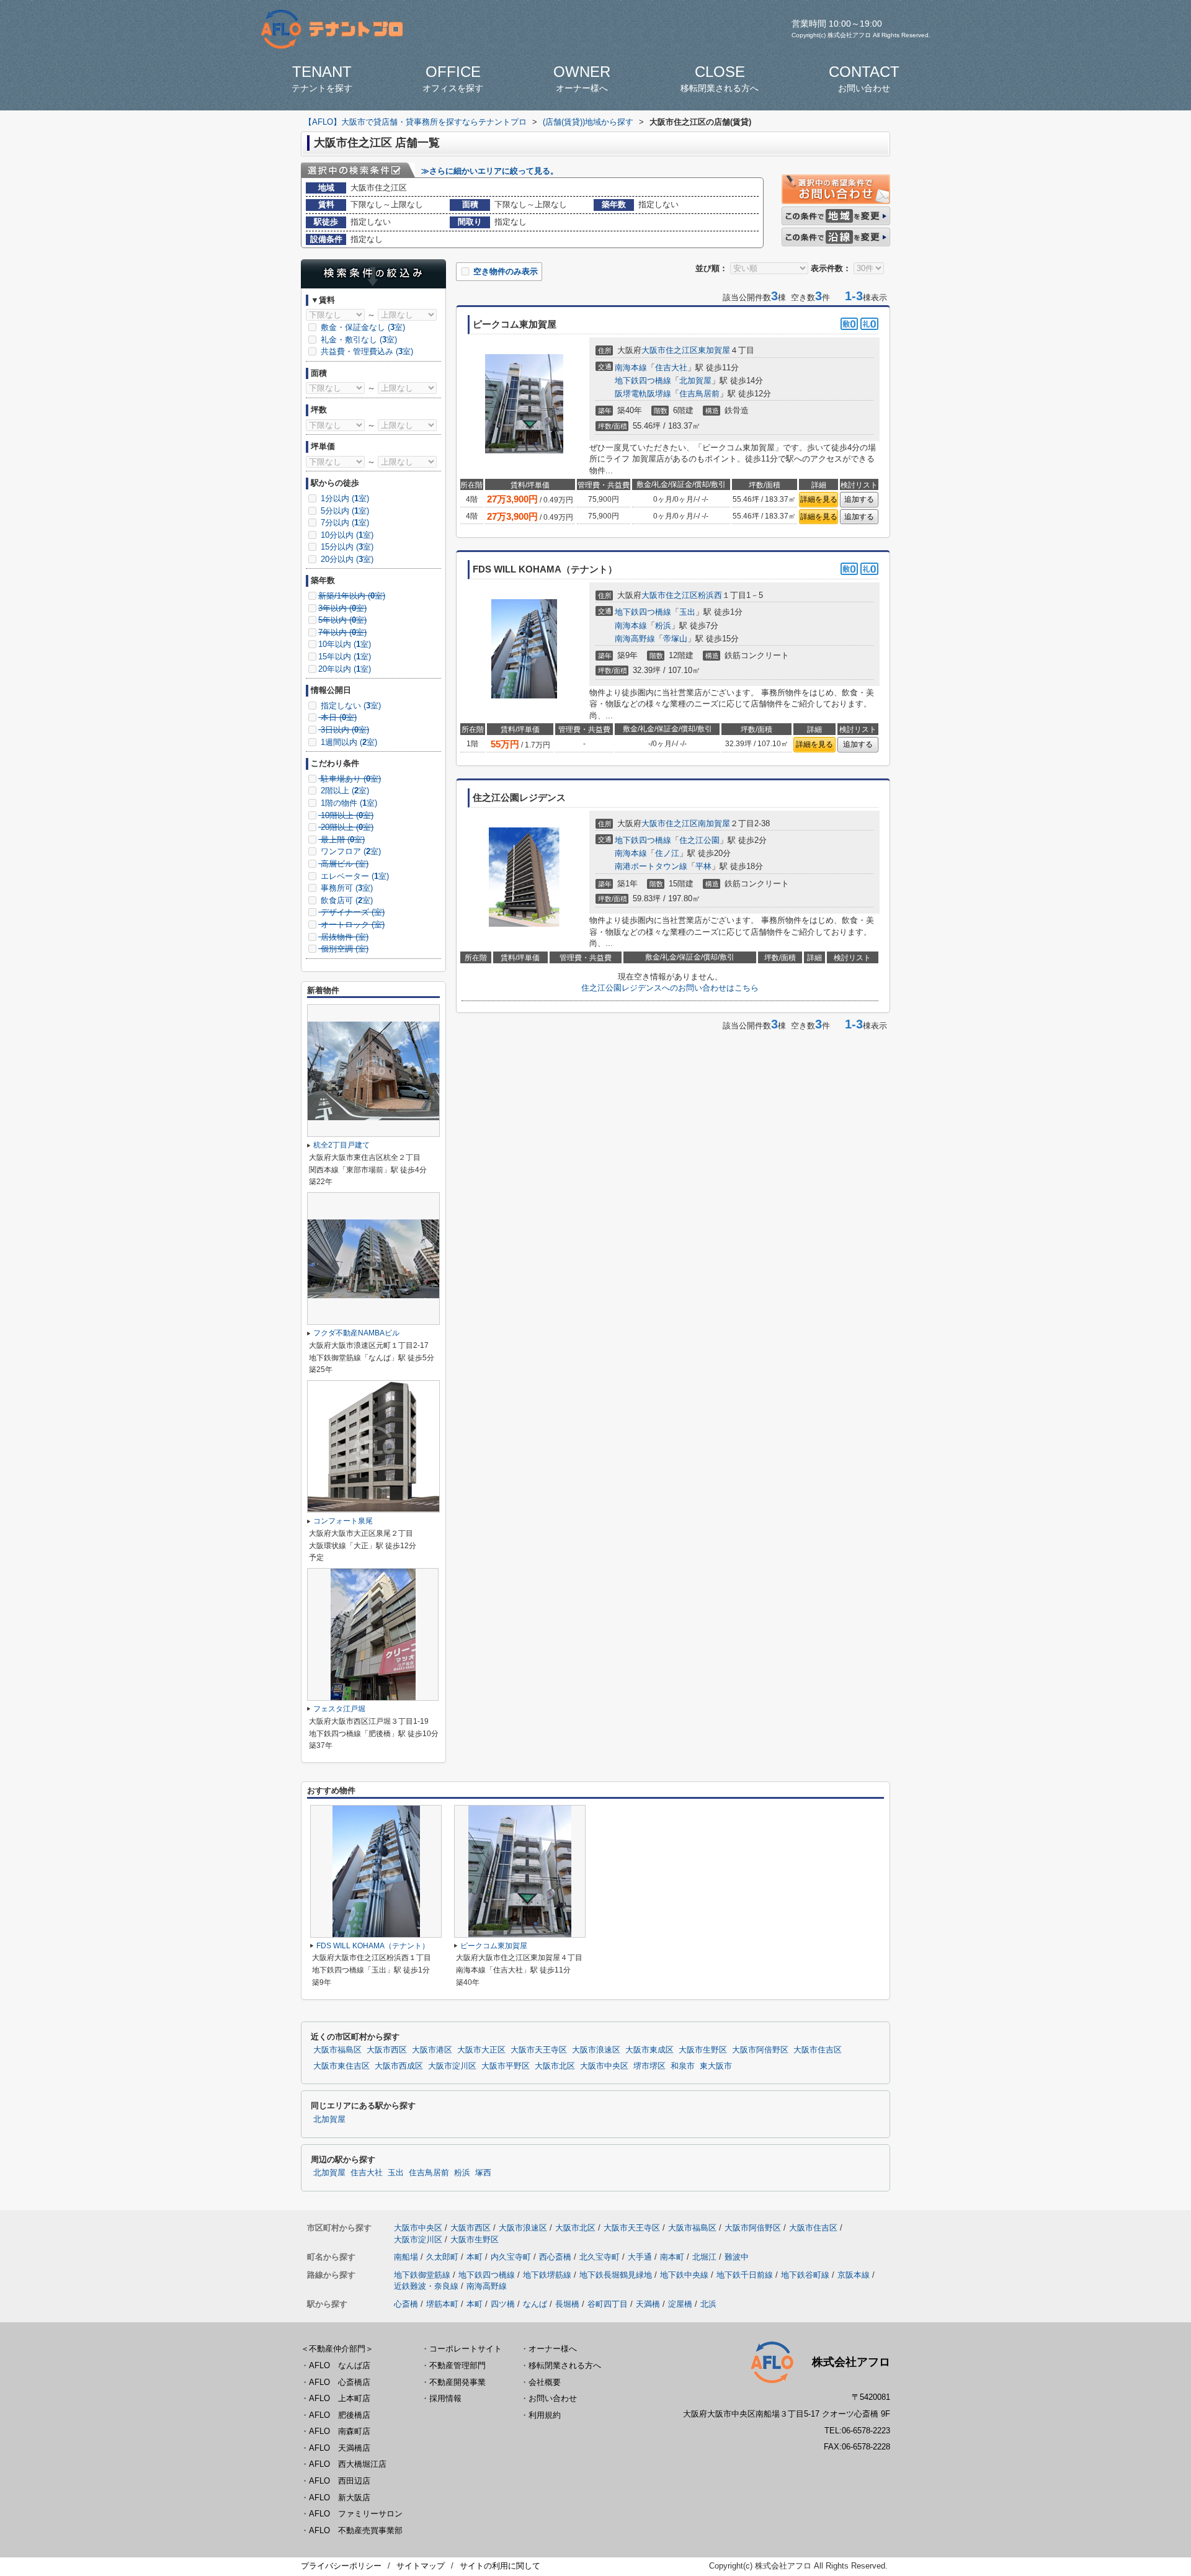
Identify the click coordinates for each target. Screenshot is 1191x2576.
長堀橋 (567, 2304)
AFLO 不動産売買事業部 (356, 2530)
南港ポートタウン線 (651, 866)
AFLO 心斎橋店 (340, 2382)
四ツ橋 (503, 2304)
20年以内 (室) (345, 669)
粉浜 (663, 626)
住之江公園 (699, 840)
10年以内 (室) (345, 644)
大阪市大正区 (481, 2050)
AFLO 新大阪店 (340, 2498)
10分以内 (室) (346, 535)
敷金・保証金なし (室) (362, 327)
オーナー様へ (553, 2349)
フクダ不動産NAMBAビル (356, 1333)
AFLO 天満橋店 (340, 2448)
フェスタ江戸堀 (339, 1709)
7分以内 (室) (344, 523)
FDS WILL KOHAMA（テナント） (373, 1946)
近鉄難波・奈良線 (426, 2286)
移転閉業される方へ (565, 2365)
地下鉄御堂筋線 (422, 2275)
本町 (475, 2257)
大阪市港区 (432, 2050)
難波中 (737, 2257)
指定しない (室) (350, 706)
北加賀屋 (695, 381)
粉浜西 (710, 595)
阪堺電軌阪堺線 (643, 394)
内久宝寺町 (511, 2257)
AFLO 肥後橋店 (340, 2415)
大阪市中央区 (604, 2066)
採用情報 (445, 2398)
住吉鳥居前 (699, 394)
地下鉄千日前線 (745, 2275)
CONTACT (864, 78)
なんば (535, 2304)
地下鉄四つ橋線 (643, 381)
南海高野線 (635, 639)
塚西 (483, 2173)
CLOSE (720, 78)
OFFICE (453, 78)
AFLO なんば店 (340, 2365)
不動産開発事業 (457, 2382)
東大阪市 (716, 2066)
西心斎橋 (555, 2257)
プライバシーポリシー (341, 2566)
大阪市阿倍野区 (760, 2050)
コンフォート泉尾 (343, 1521)
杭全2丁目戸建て (341, 1145)
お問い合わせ (553, 2398)
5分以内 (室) (344, 511)
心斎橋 (406, 2304)
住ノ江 (667, 853)
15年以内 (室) (345, 657)
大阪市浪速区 (596, 2050)
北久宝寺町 (600, 2257)
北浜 (708, 2304)
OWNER (582, 78)
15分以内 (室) (346, 547)
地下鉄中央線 (684, 2275)
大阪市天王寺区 (539, 2050)
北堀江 (704, 2257)
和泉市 (683, 2066)
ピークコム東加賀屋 (494, 1946)
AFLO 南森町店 (340, 2431)
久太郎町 (442, 2257)
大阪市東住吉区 (341, 2066)
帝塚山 (675, 639)
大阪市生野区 (703, 2050)
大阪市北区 (555, 2066)
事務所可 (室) (346, 888)
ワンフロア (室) (350, 851)
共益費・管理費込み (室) (366, 351)
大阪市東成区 (649, 2050)
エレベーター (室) (354, 876)
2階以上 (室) (344, 791)
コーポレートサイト (466, 2349)
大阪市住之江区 (670, 350)
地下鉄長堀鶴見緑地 (616, 2275)
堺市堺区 (649, 2066)
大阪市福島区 (337, 2050)
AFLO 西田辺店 (340, 2481)
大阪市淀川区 (452, 2066)
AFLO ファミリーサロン (356, 2514)
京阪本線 (854, 2275)
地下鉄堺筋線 (547, 2275)
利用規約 (545, 2415)
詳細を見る (819, 499)
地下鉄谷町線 (805, 2275)
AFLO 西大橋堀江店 (348, 2464)
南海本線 (631, 368)
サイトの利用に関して (500, 2566)
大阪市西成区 (399, 2066)
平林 (703, 866)
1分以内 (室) (344, 498)
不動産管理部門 (457, 2365)
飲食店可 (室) (346, 900)
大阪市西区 (387, 2050)
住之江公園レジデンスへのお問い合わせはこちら (670, 988)
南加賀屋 (714, 823)
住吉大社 (671, 368)
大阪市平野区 (506, 2066)
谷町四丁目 (608, 2304)
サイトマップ (421, 2566)
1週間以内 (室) (348, 742)
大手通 (640, 2257)
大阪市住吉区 (818, 2050)
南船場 (406, 2257)
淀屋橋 (680, 2304)
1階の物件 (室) (348, 803)
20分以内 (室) (346, 559)
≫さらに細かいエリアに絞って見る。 (490, 171)
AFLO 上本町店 (340, 2398)
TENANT (322, 78)
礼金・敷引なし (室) (358, 340)
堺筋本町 (442, 2304)
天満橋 (648, 2304)
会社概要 (545, 2382)
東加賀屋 (714, 350)
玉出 (687, 612)
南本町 (672, 2257)
